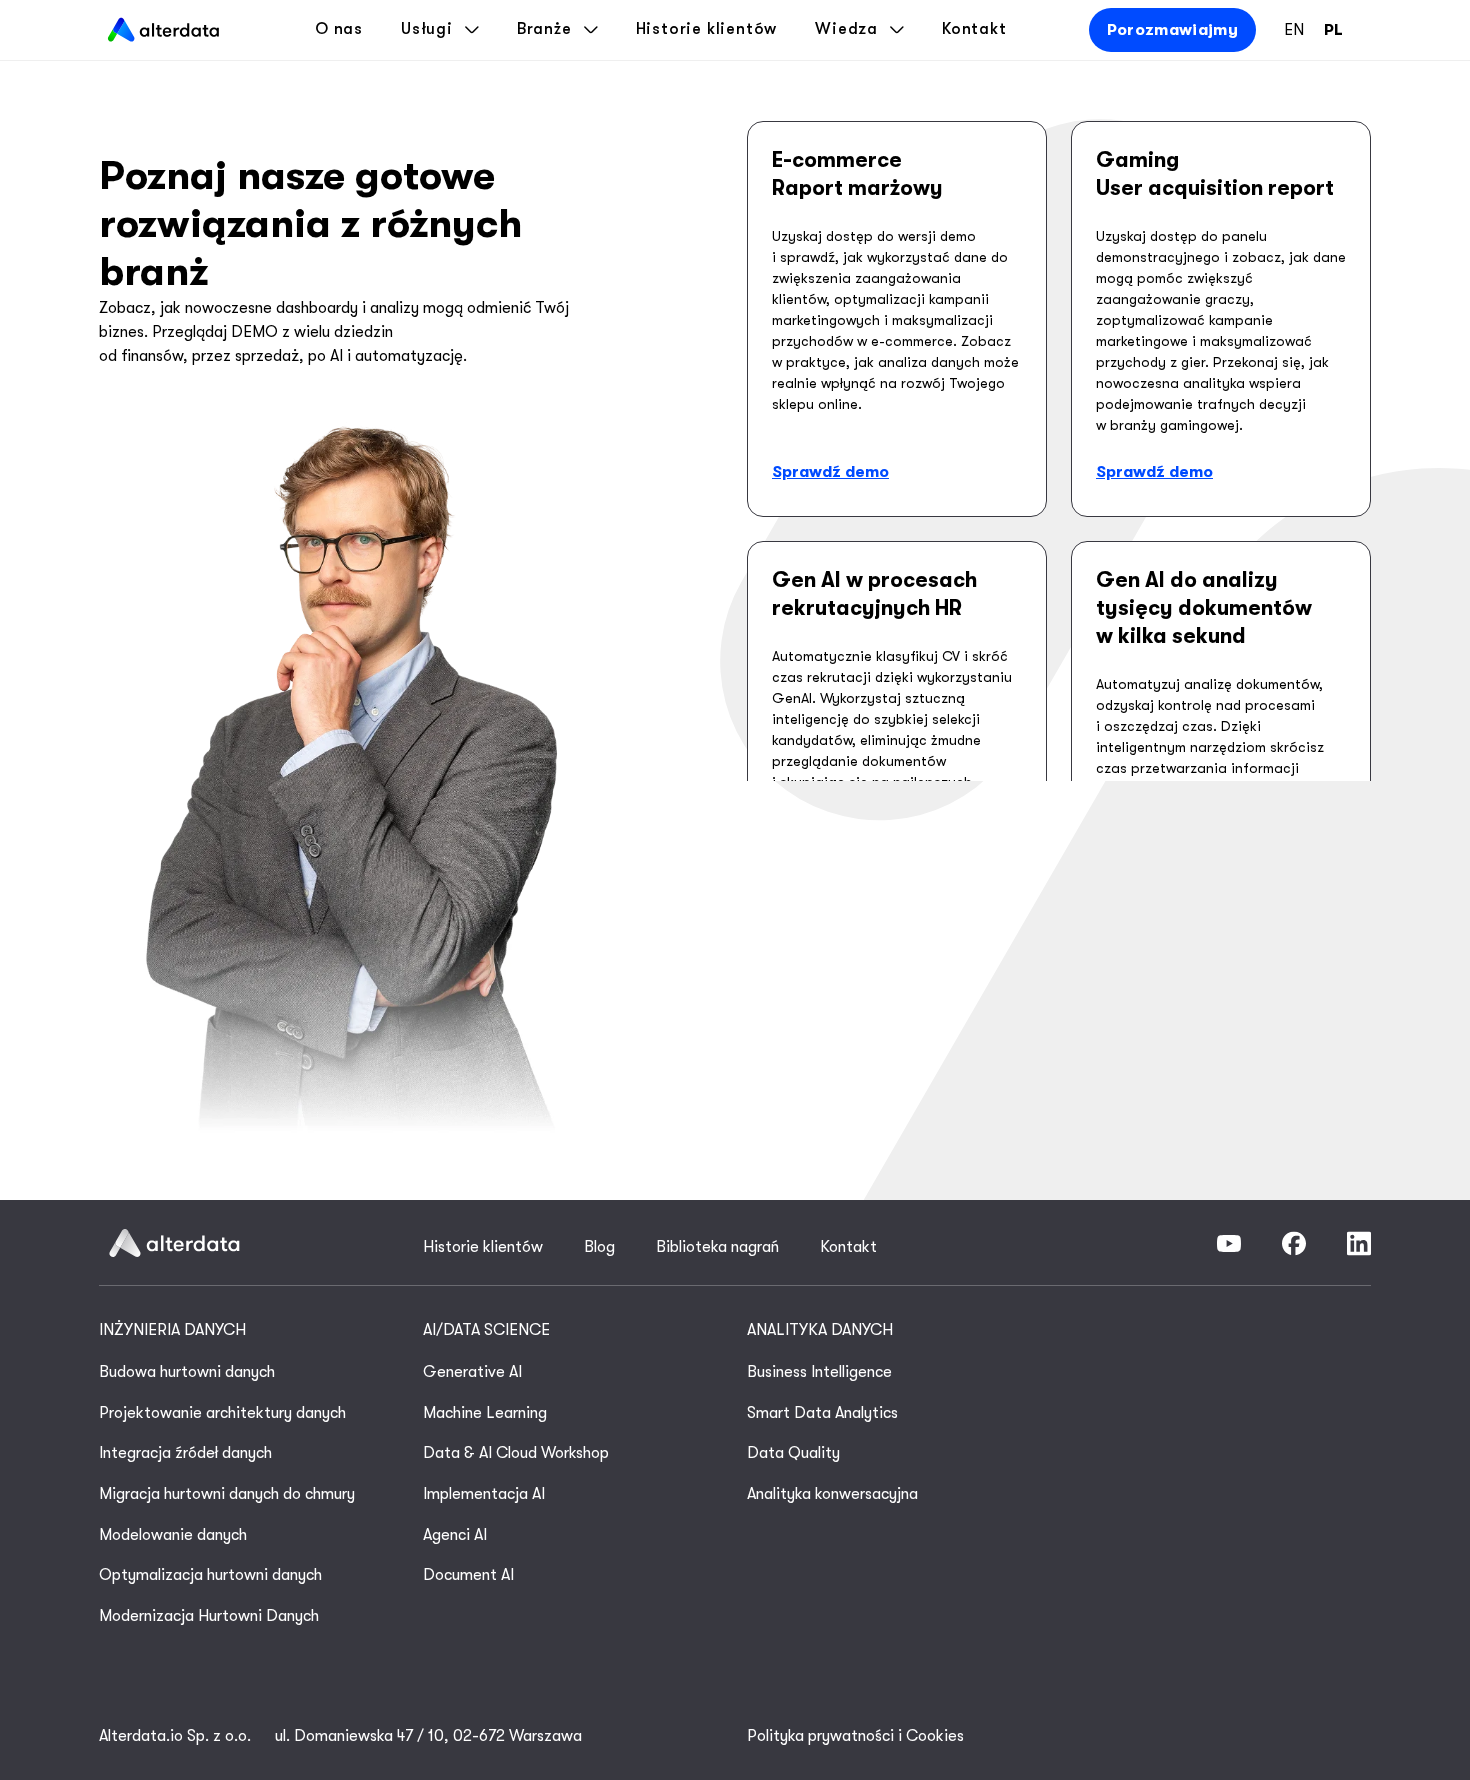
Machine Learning (485, 1413)
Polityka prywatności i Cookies (855, 1736)
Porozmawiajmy (1172, 30)
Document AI (468, 1575)
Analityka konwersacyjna (832, 1494)
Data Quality (793, 1453)
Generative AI (472, 1372)
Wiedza (846, 29)
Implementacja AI (484, 1494)
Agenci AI (455, 1535)
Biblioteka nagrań (717, 1247)
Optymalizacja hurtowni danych (210, 1575)
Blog (599, 1247)
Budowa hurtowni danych (187, 1372)
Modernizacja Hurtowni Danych (209, 1616)
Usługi (427, 29)
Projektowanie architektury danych (222, 1413)
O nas (339, 29)
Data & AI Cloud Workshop (516, 1453)
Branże (544, 29)
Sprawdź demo (830, 472)
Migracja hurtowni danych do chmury (227, 1494)
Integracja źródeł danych (185, 1453)
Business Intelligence (819, 1372)
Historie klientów (707, 29)
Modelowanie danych (173, 1535)
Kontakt (974, 29)
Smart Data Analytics (822, 1413)
